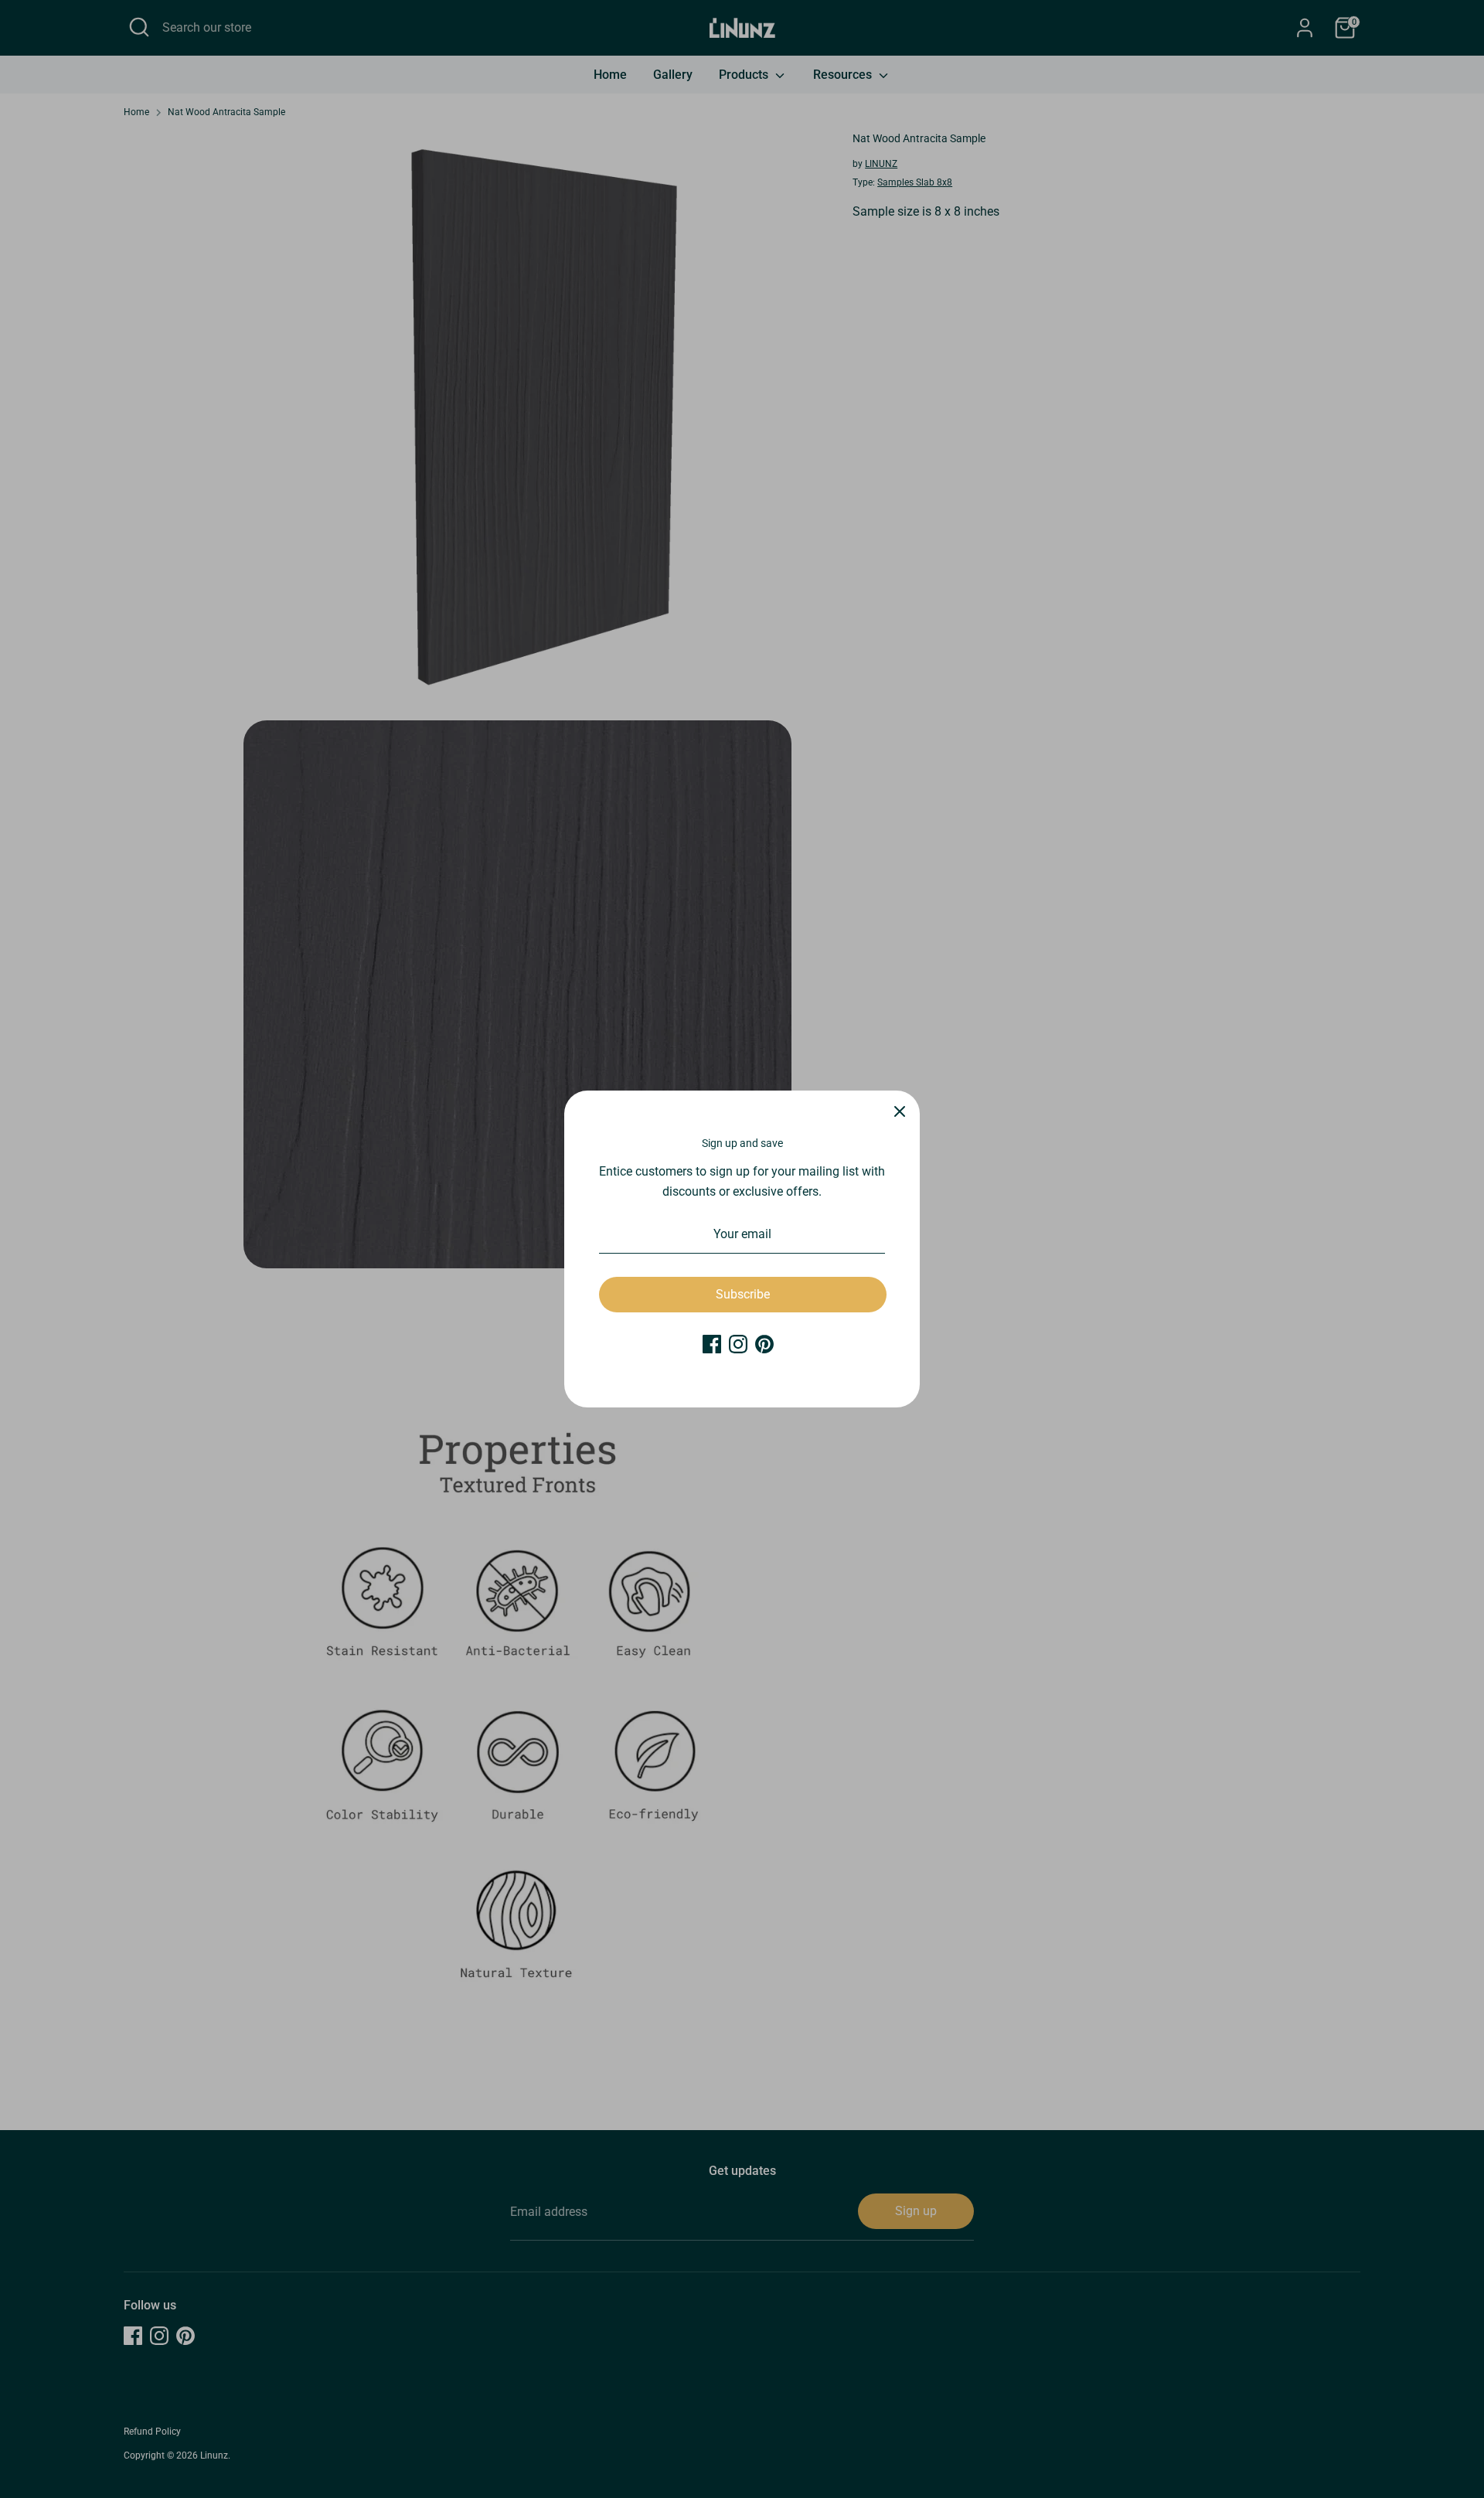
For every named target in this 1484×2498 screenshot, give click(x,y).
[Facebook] (712, 1344)
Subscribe (743, 1294)
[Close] (900, 1111)
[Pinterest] (764, 1344)
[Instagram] (738, 1344)
